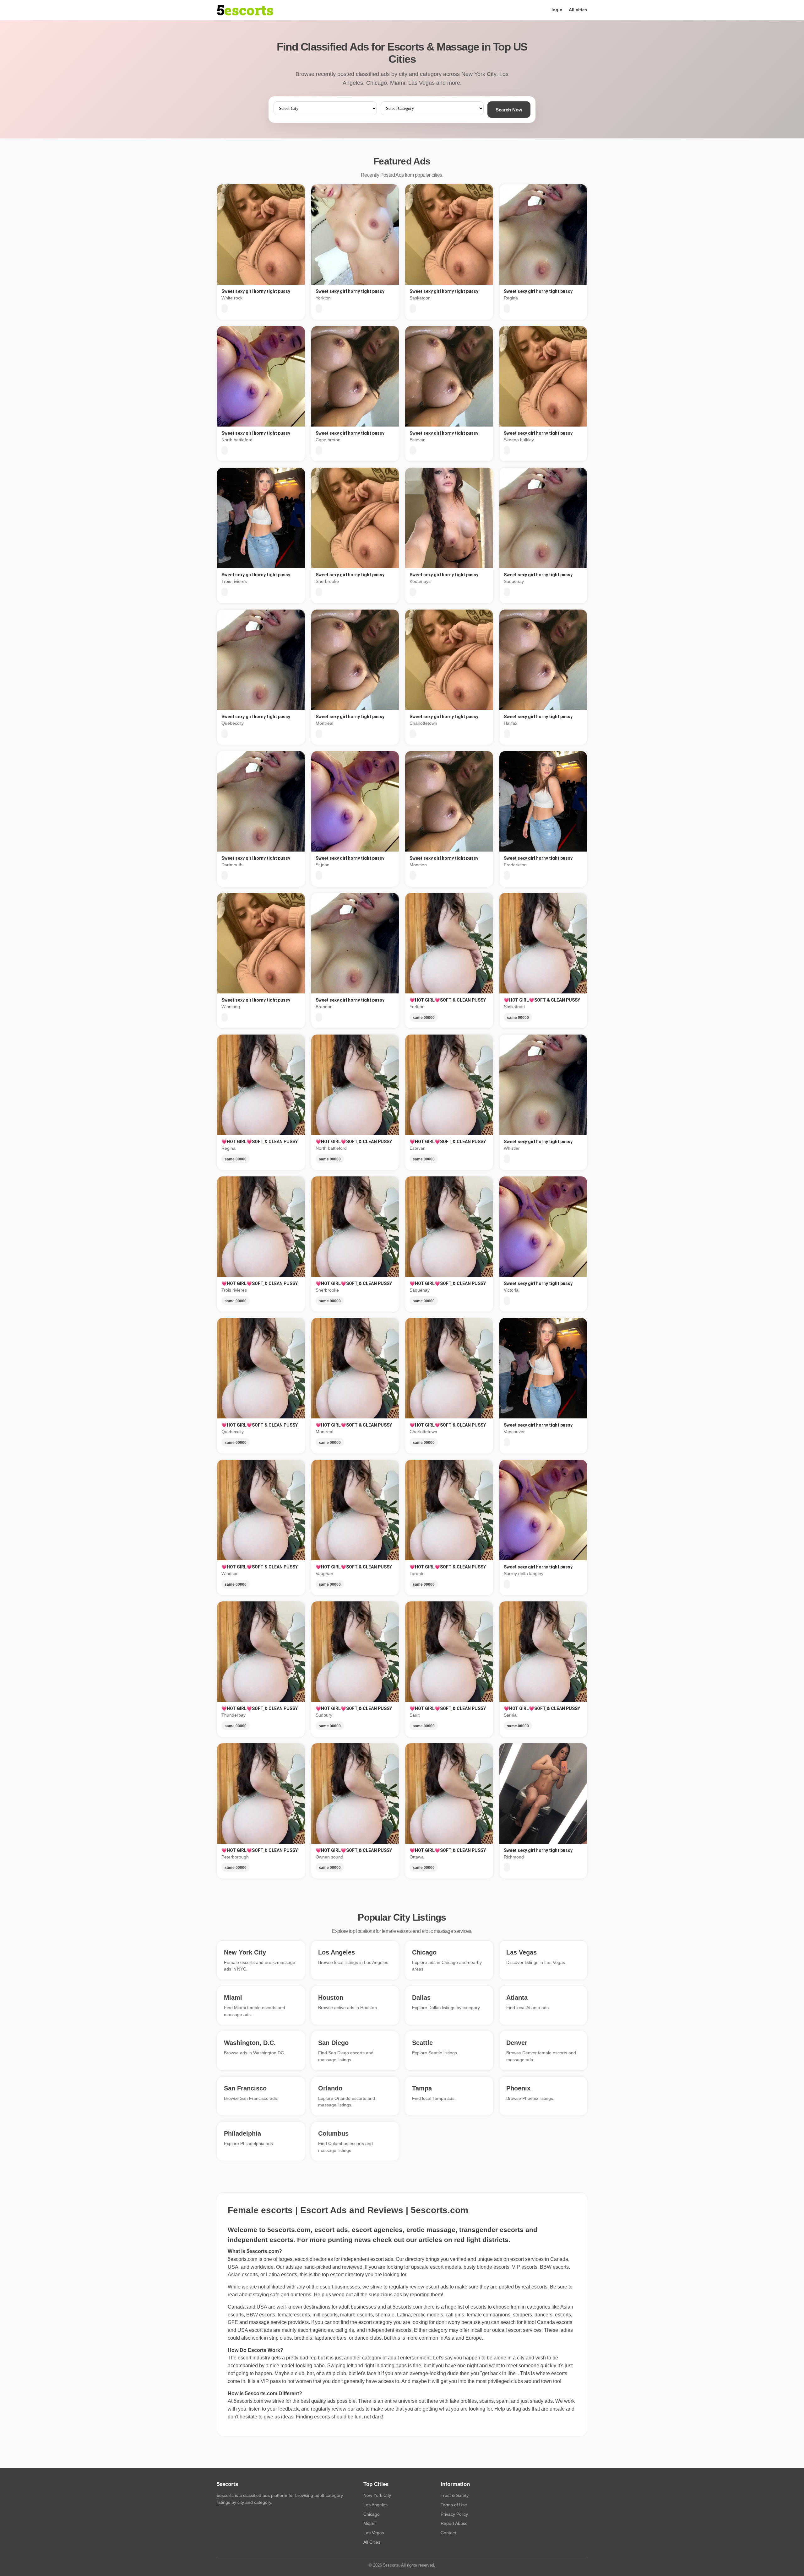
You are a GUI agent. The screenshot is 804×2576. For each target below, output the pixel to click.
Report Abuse (454, 2523)
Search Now (509, 110)
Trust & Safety (455, 2495)
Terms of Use (454, 2505)
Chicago (372, 2514)
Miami (369, 2523)
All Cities (372, 2542)
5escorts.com (407, 2307)
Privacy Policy (454, 2514)
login (557, 10)
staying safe (266, 2295)
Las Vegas (374, 2533)
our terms (301, 2295)
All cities (578, 10)
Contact (448, 2533)
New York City (377, 2495)
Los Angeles (375, 2505)
